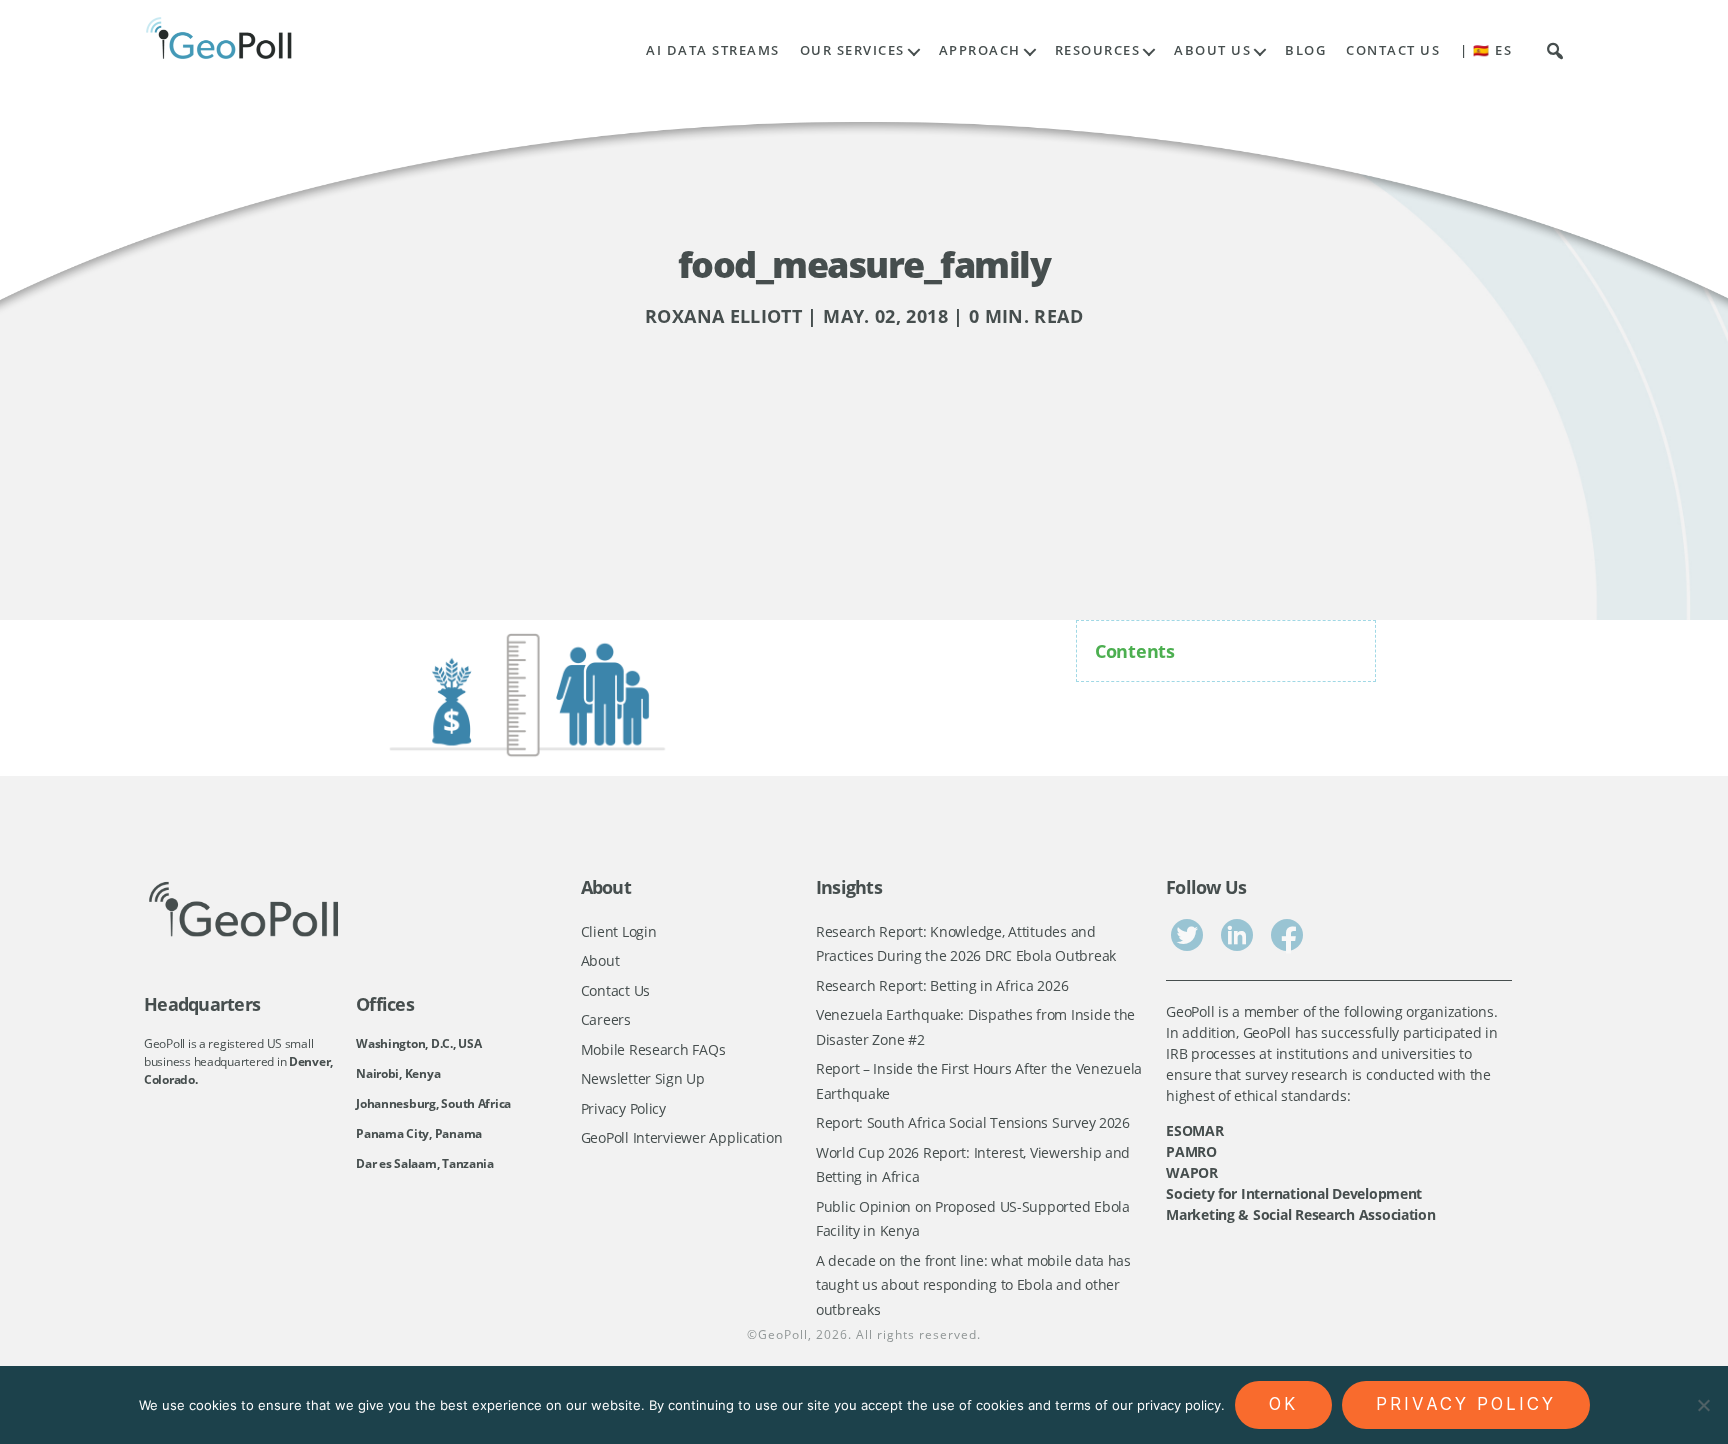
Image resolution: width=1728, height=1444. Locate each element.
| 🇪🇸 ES (1486, 50)
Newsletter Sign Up (643, 1078)
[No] (1703, 1405)
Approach (980, 50)
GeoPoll (783, 1334)
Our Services (852, 50)
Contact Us (1393, 50)
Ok (1283, 1404)
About (600, 960)
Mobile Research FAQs (653, 1049)
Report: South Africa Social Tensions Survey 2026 (973, 1122)
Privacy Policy (623, 1108)
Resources (1098, 50)
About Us (1212, 50)
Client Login (619, 931)
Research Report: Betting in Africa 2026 (942, 985)
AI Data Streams (713, 50)
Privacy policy (1466, 1404)
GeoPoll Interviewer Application (682, 1137)
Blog (1305, 50)
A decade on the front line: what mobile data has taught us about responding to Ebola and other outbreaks (973, 1285)
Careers (606, 1019)
